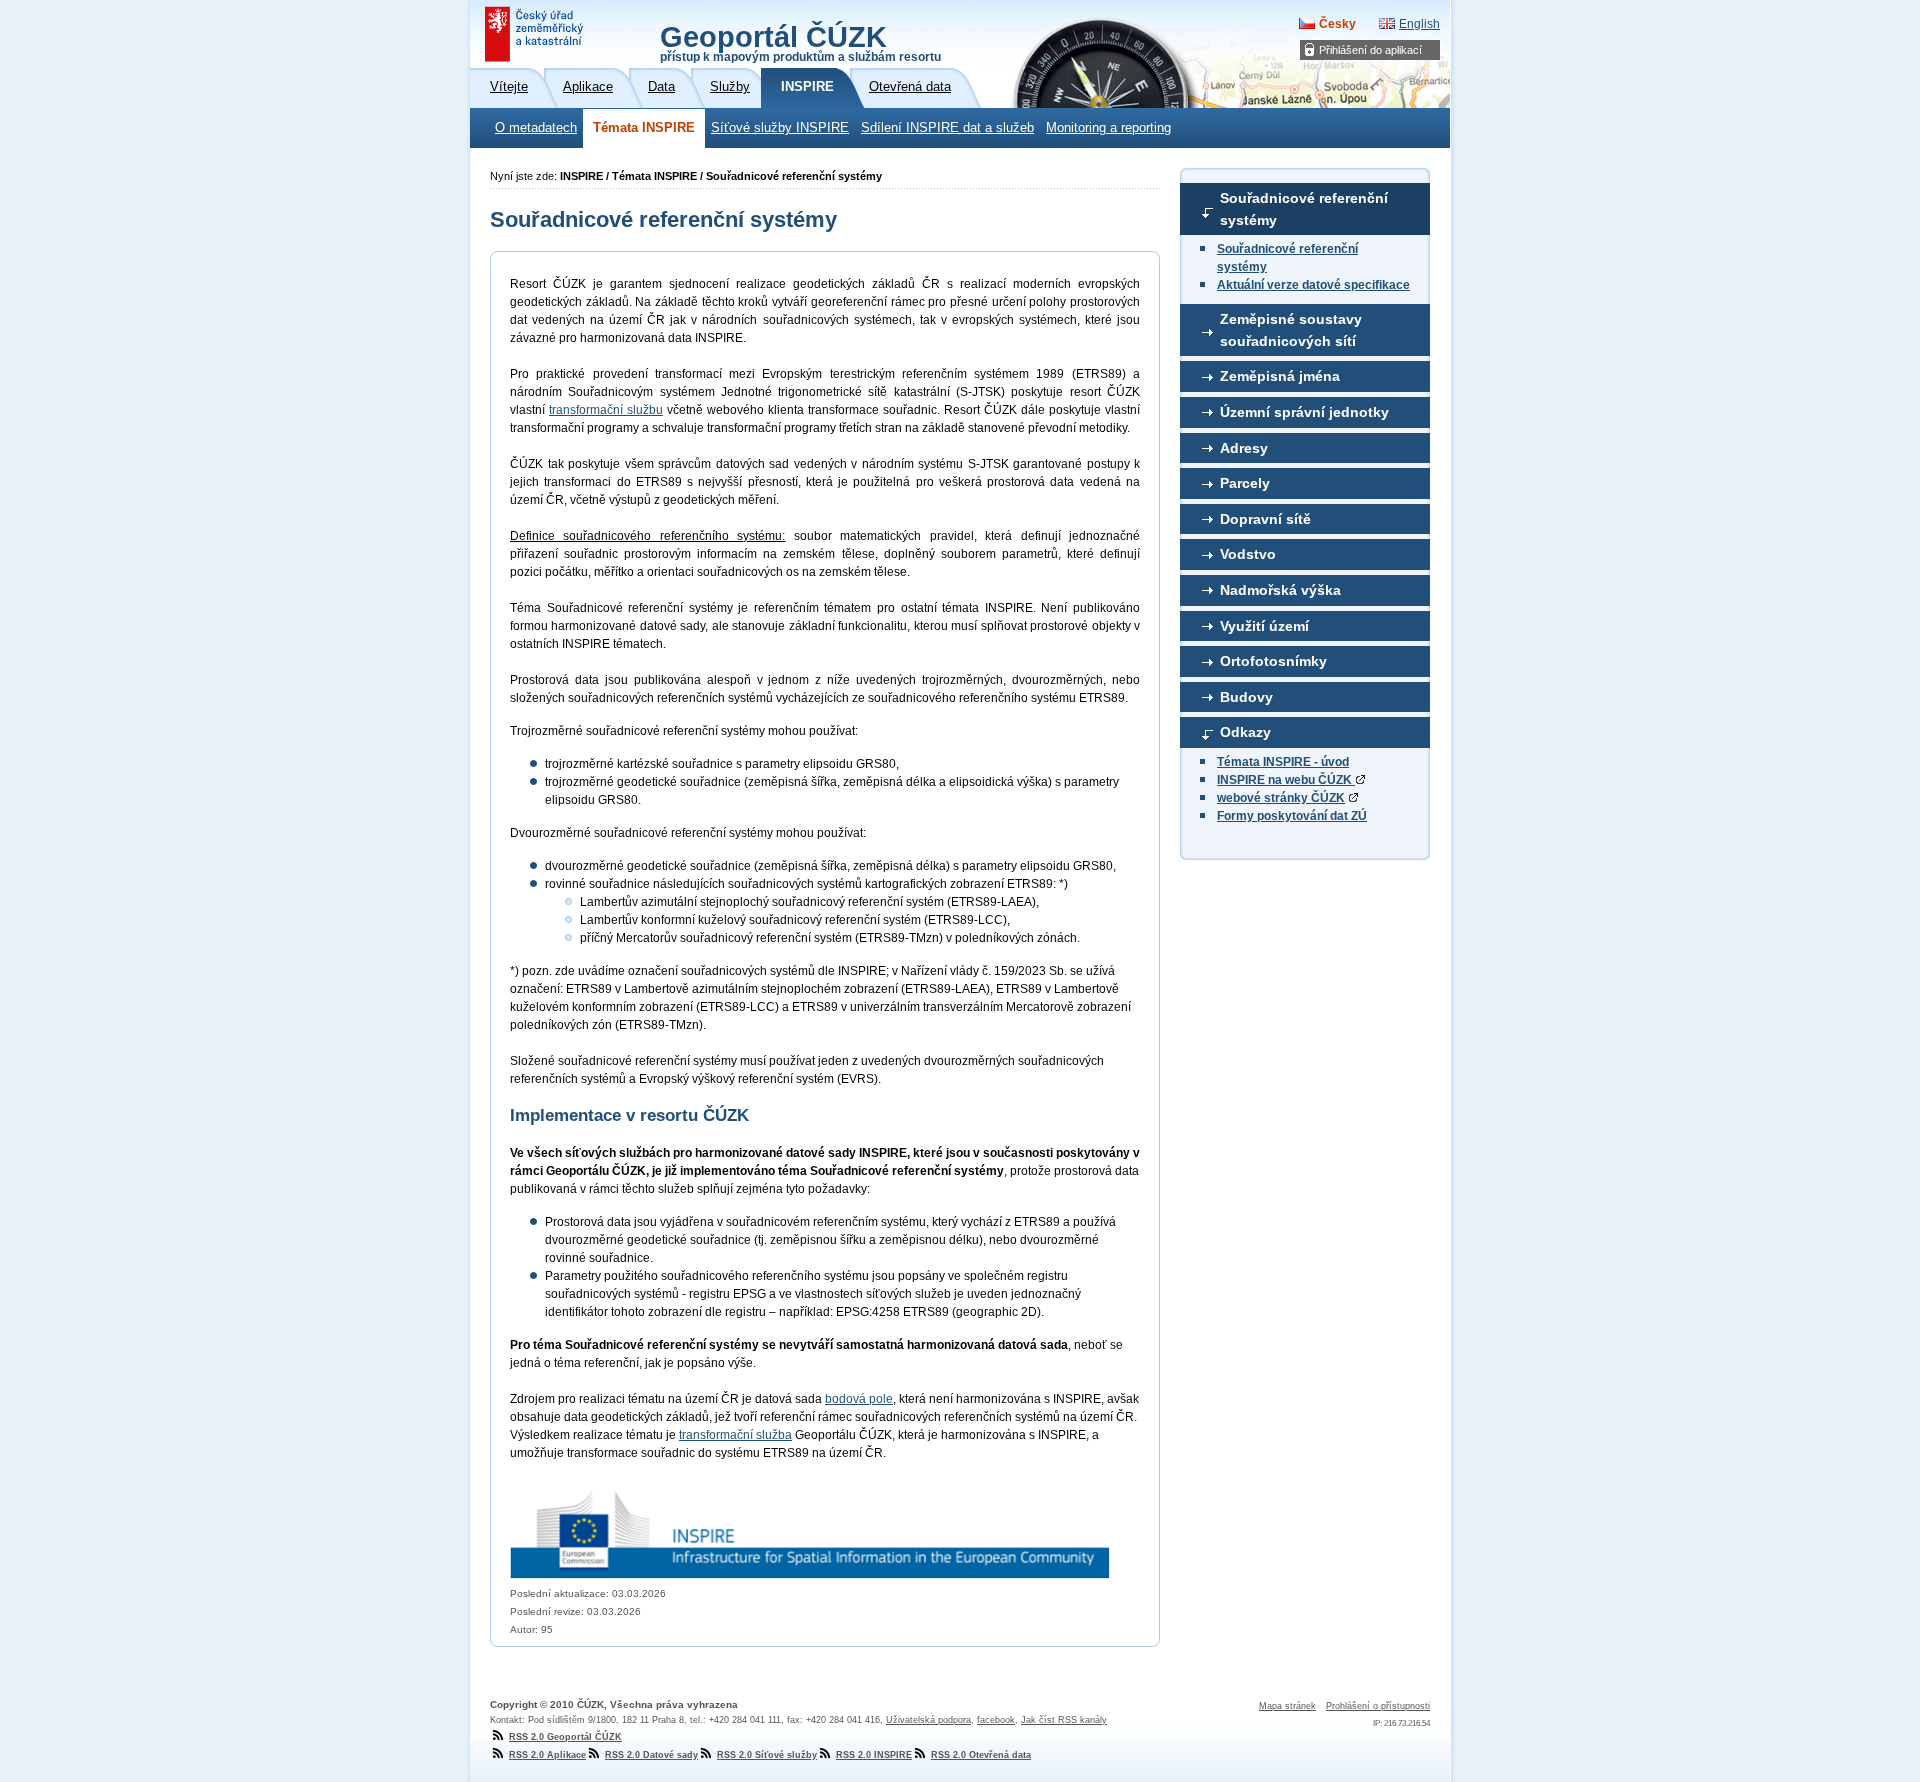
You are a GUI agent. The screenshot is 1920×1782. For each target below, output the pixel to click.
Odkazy (1245, 732)
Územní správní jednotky (1304, 412)
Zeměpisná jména (1280, 376)
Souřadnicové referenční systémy (1304, 209)
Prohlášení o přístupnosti (1378, 1706)
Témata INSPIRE (644, 128)
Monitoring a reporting (1108, 128)
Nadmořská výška (1280, 590)
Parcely (1245, 483)
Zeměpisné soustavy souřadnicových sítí (1291, 330)
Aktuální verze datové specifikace (1313, 285)
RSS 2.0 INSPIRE (874, 1755)
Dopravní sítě (1265, 519)
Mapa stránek (1287, 1706)
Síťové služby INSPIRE (780, 128)
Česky (1337, 24)
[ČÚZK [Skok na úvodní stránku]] (536, 34)
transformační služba (735, 1435)
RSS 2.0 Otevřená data (981, 1755)
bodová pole (859, 1399)
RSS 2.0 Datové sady (651, 1755)
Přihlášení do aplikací (1370, 50)
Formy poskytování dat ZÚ (1292, 816)
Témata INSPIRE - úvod (1283, 762)
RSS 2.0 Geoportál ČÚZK (565, 1737)
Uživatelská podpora (928, 1720)
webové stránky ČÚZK (1281, 798)
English (1419, 24)
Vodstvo (1248, 554)
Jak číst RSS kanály (1064, 1720)
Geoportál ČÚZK (800, 42)
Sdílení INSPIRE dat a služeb (947, 128)
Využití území (1264, 626)
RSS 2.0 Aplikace (547, 1755)
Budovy (1246, 697)
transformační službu (606, 410)
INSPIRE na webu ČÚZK (1286, 780)
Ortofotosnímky (1273, 661)
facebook (996, 1720)
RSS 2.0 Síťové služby (767, 1755)
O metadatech (536, 128)
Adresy (1244, 448)
